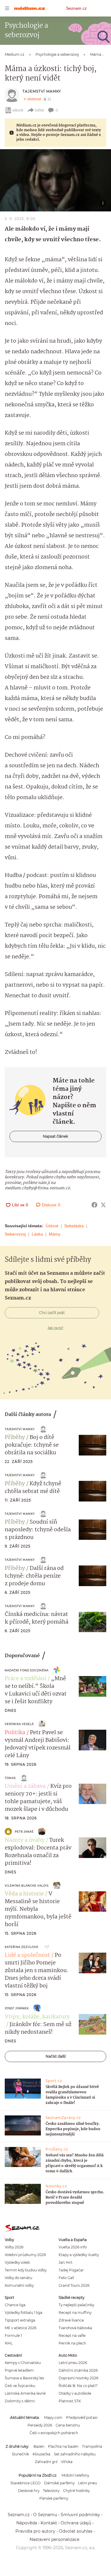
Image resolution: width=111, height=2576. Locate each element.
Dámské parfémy (59, 2483)
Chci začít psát (52, 1313)
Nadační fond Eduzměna (27, 1670)
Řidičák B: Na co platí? (78, 2386)
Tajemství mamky (42, 91)
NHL (9, 2343)
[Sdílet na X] (103, 1205)
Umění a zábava (25, 1786)
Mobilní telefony (75, 2475)
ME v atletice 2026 (21, 2328)
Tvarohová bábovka (75, 2328)
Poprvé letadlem (19, 2370)
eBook (18, 110)
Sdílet (40, 110)
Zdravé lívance (71, 2320)
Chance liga (15, 2305)
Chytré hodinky (76, 2491)
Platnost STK (70, 2401)
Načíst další (56, 2056)
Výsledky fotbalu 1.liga (24, 2313)
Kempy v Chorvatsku (23, 2363)
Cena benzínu (68, 2425)
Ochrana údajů (76, 2523)
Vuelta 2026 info (73, 2247)
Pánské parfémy (54, 2498)
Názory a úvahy (25, 1840)
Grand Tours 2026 (74, 2285)
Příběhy (15, 1437)
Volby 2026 (14, 2247)
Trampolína (92, 2446)
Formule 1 (13, 2336)
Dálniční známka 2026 (78, 2370)
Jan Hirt (66, 2262)
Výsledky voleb (17, 2262)
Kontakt (49, 2523)
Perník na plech (72, 2343)
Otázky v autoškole (75, 2393)
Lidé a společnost (27, 1955)
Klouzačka (41, 2454)
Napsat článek (55, 1136)
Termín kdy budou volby (26, 2270)
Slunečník (20, 2454)
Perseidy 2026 (40, 2425)
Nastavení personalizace (54, 2539)
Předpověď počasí (82, 2418)
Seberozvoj (15, 1234)
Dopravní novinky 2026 (78, 2378)
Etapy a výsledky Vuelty (79, 2255)
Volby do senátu (18, 2278)
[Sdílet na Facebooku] (94, 1205)
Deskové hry (29, 2491)
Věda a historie (24, 1894)
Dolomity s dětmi (20, 2401)
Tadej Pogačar (71, 2270)
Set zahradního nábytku (75, 2454)
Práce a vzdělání (25, 1679)
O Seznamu (45, 2515)
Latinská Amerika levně (25, 2393)
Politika (15, 1733)
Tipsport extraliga (20, 2320)
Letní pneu (88, 2483)
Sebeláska (74, 1226)
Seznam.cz (76, 8)
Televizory (51, 2491)
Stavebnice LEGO (25, 2483)
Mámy (55, 1234)
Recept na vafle (72, 2336)
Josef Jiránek (17, 2008)
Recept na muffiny (75, 2313)
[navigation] (7, 8)
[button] (55, 180)
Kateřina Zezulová (21, 1947)
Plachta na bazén (63, 2446)
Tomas (10, 1778)
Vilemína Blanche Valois (27, 1886)
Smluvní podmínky (80, 2515)
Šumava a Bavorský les (24, 2378)
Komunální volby (19, 2285)
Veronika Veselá (19, 1724)
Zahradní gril (46, 2462)
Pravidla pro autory (35, 2531)
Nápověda (27, 2523)
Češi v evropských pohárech (54, 2433)
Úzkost (52, 1226)
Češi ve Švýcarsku (20, 2386)
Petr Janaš (24, 1832)
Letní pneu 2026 (73, 2363)
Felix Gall (66, 2278)
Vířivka (67, 2462)
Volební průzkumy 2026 (25, 2255)
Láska (37, 1234)
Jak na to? (55, 1328)
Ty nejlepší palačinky (76, 2305)
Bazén (39, 2446)
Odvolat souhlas (76, 2531)
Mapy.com (53, 2418)
